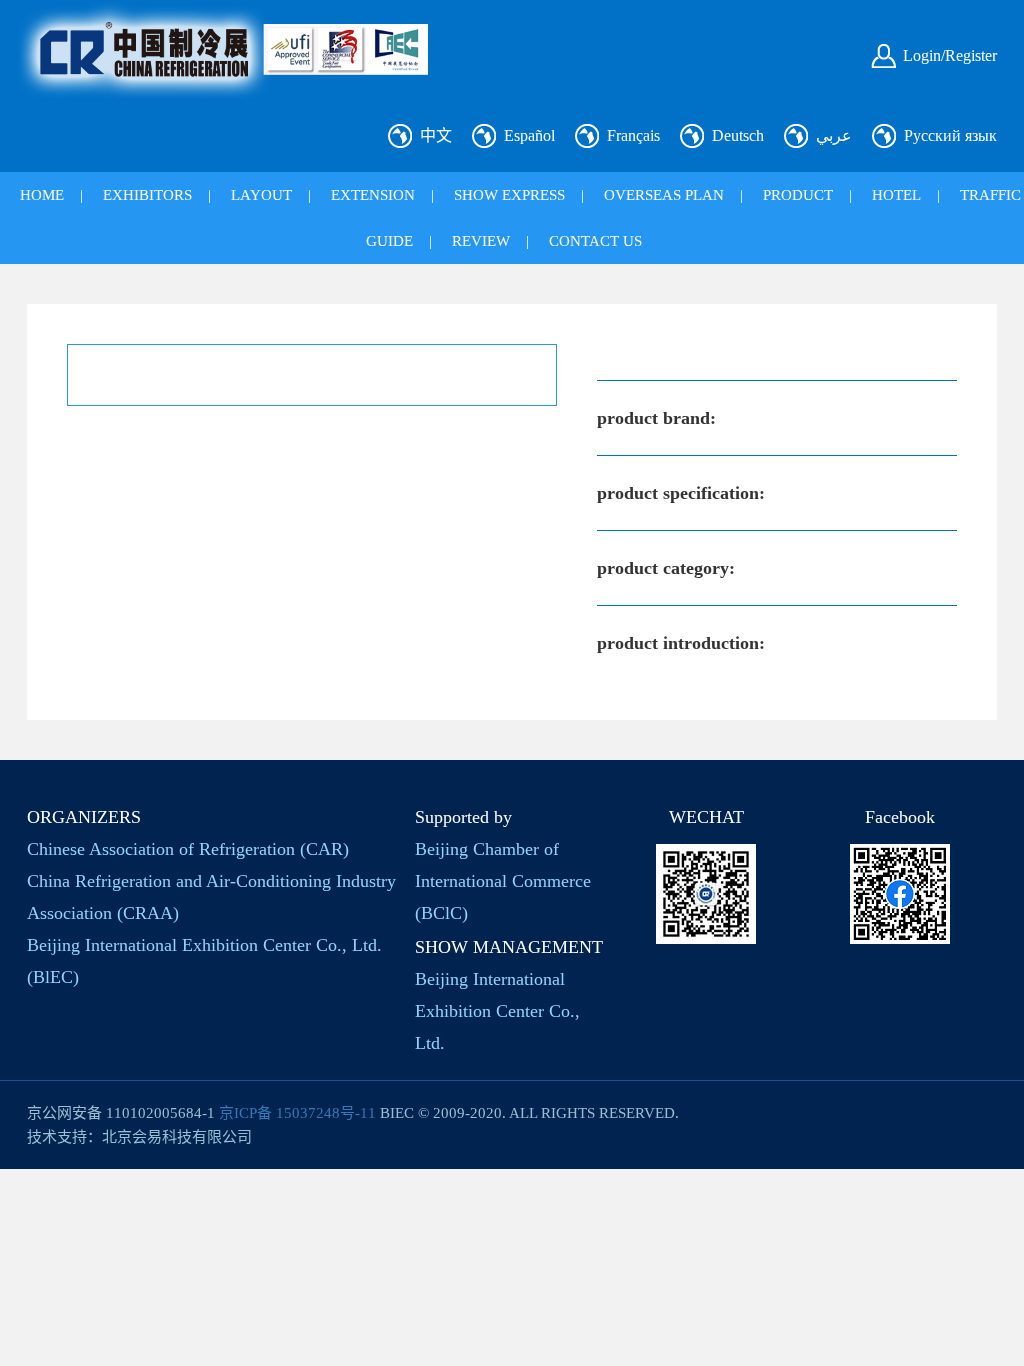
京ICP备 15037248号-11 (297, 1113)
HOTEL (896, 195)
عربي (834, 135)
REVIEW (481, 241)
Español (529, 135)
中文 (436, 135)
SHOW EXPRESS (509, 195)
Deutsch (738, 135)
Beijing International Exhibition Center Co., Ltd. (497, 1011)
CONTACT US (595, 241)
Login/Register (950, 55)
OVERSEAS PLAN (664, 195)
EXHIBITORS (147, 195)
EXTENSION (373, 195)
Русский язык (950, 135)
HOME (42, 195)
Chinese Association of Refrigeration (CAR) (188, 849)
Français (633, 135)
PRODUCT (798, 195)
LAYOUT (261, 195)
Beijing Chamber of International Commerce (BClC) (503, 881)
